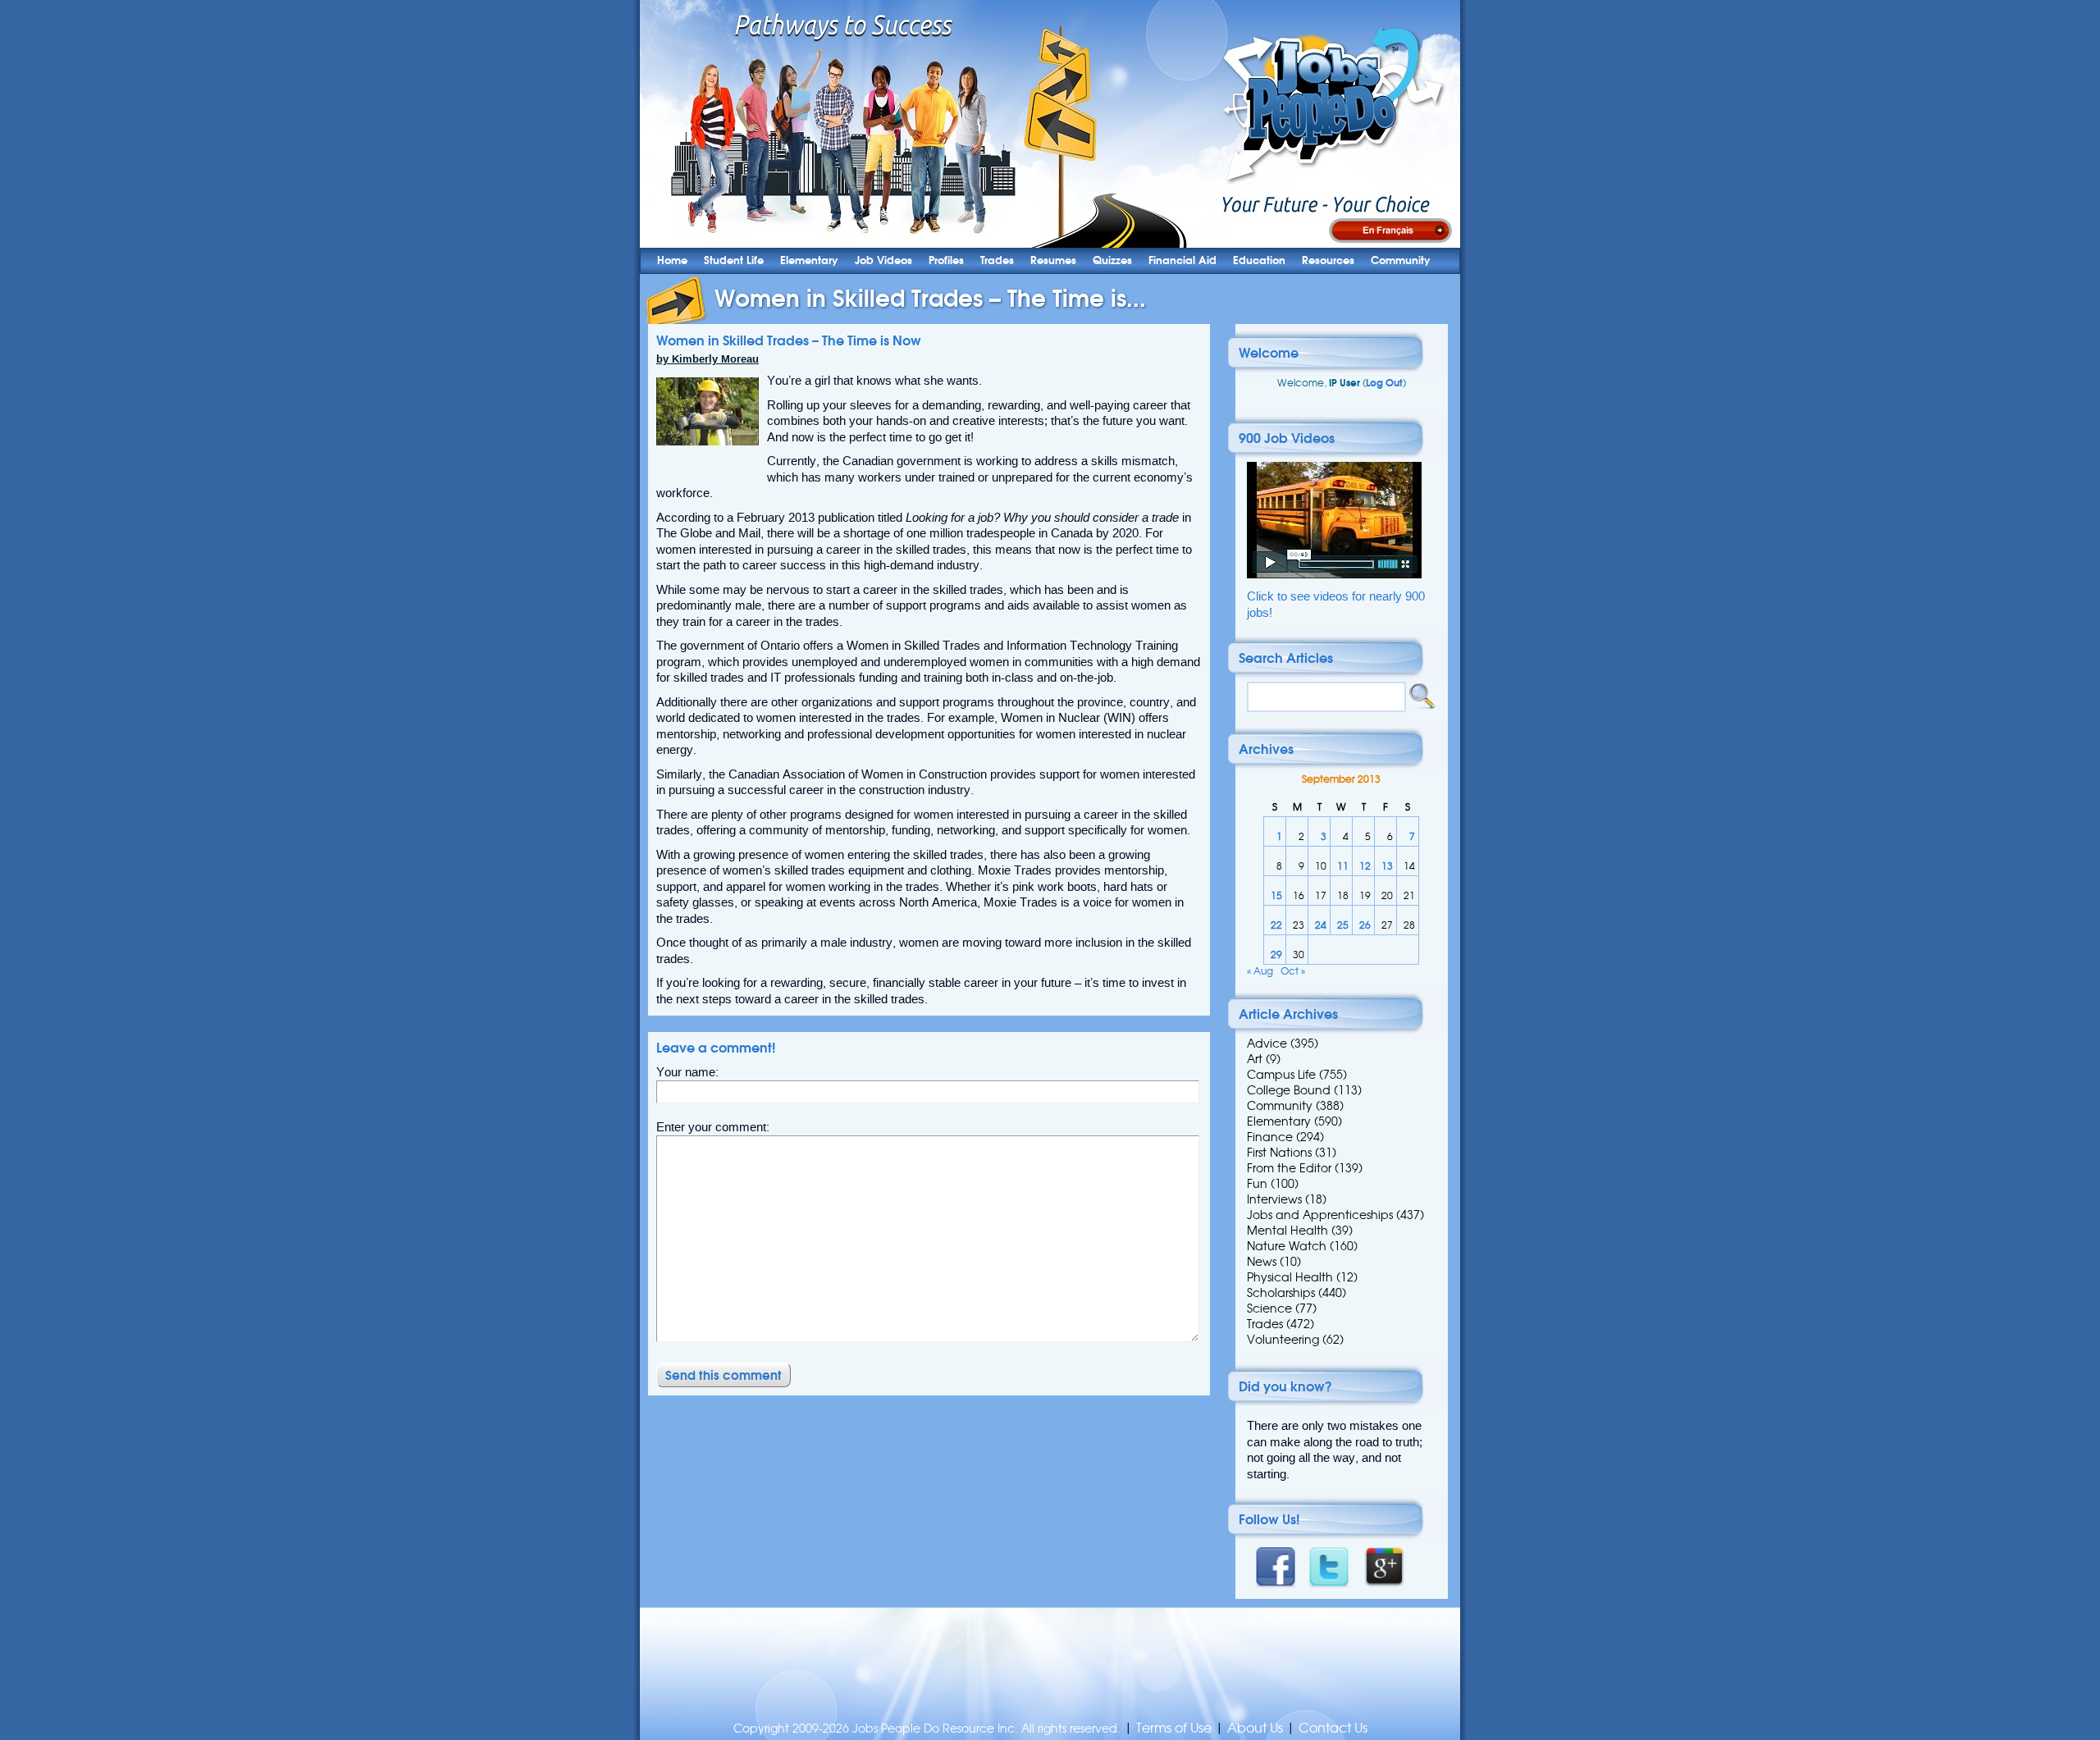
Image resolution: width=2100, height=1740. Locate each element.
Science (1269, 1308)
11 (1343, 866)
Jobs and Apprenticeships (1320, 1215)
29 (1276, 954)
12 (1365, 866)
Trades (997, 260)
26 (1365, 925)
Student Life (734, 260)
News (1262, 1262)
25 (1343, 925)
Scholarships (1281, 1293)
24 (1321, 925)
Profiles (946, 260)
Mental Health (1287, 1231)
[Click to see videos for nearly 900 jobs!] (1334, 575)
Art (1255, 1059)
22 (1276, 925)
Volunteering (1283, 1340)
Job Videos (883, 260)
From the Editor (1289, 1168)
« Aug (1260, 971)
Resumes (1053, 260)
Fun (1257, 1184)
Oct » (1293, 971)
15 (1276, 895)
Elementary (809, 260)
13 (1387, 866)
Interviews (1274, 1199)
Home (672, 260)
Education (1259, 260)
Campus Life (1281, 1075)
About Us (1255, 1728)
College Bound (1289, 1090)
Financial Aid (1182, 260)
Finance (1270, 1137)
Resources (1328, 260)
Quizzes (1112, 260)
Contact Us (1333, 1728)
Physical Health (1290, 1277)
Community (1401, 260)
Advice (1267, 1044)
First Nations (1279, 1153)
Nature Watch (1287, 1246)
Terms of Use (1174, 1728)
